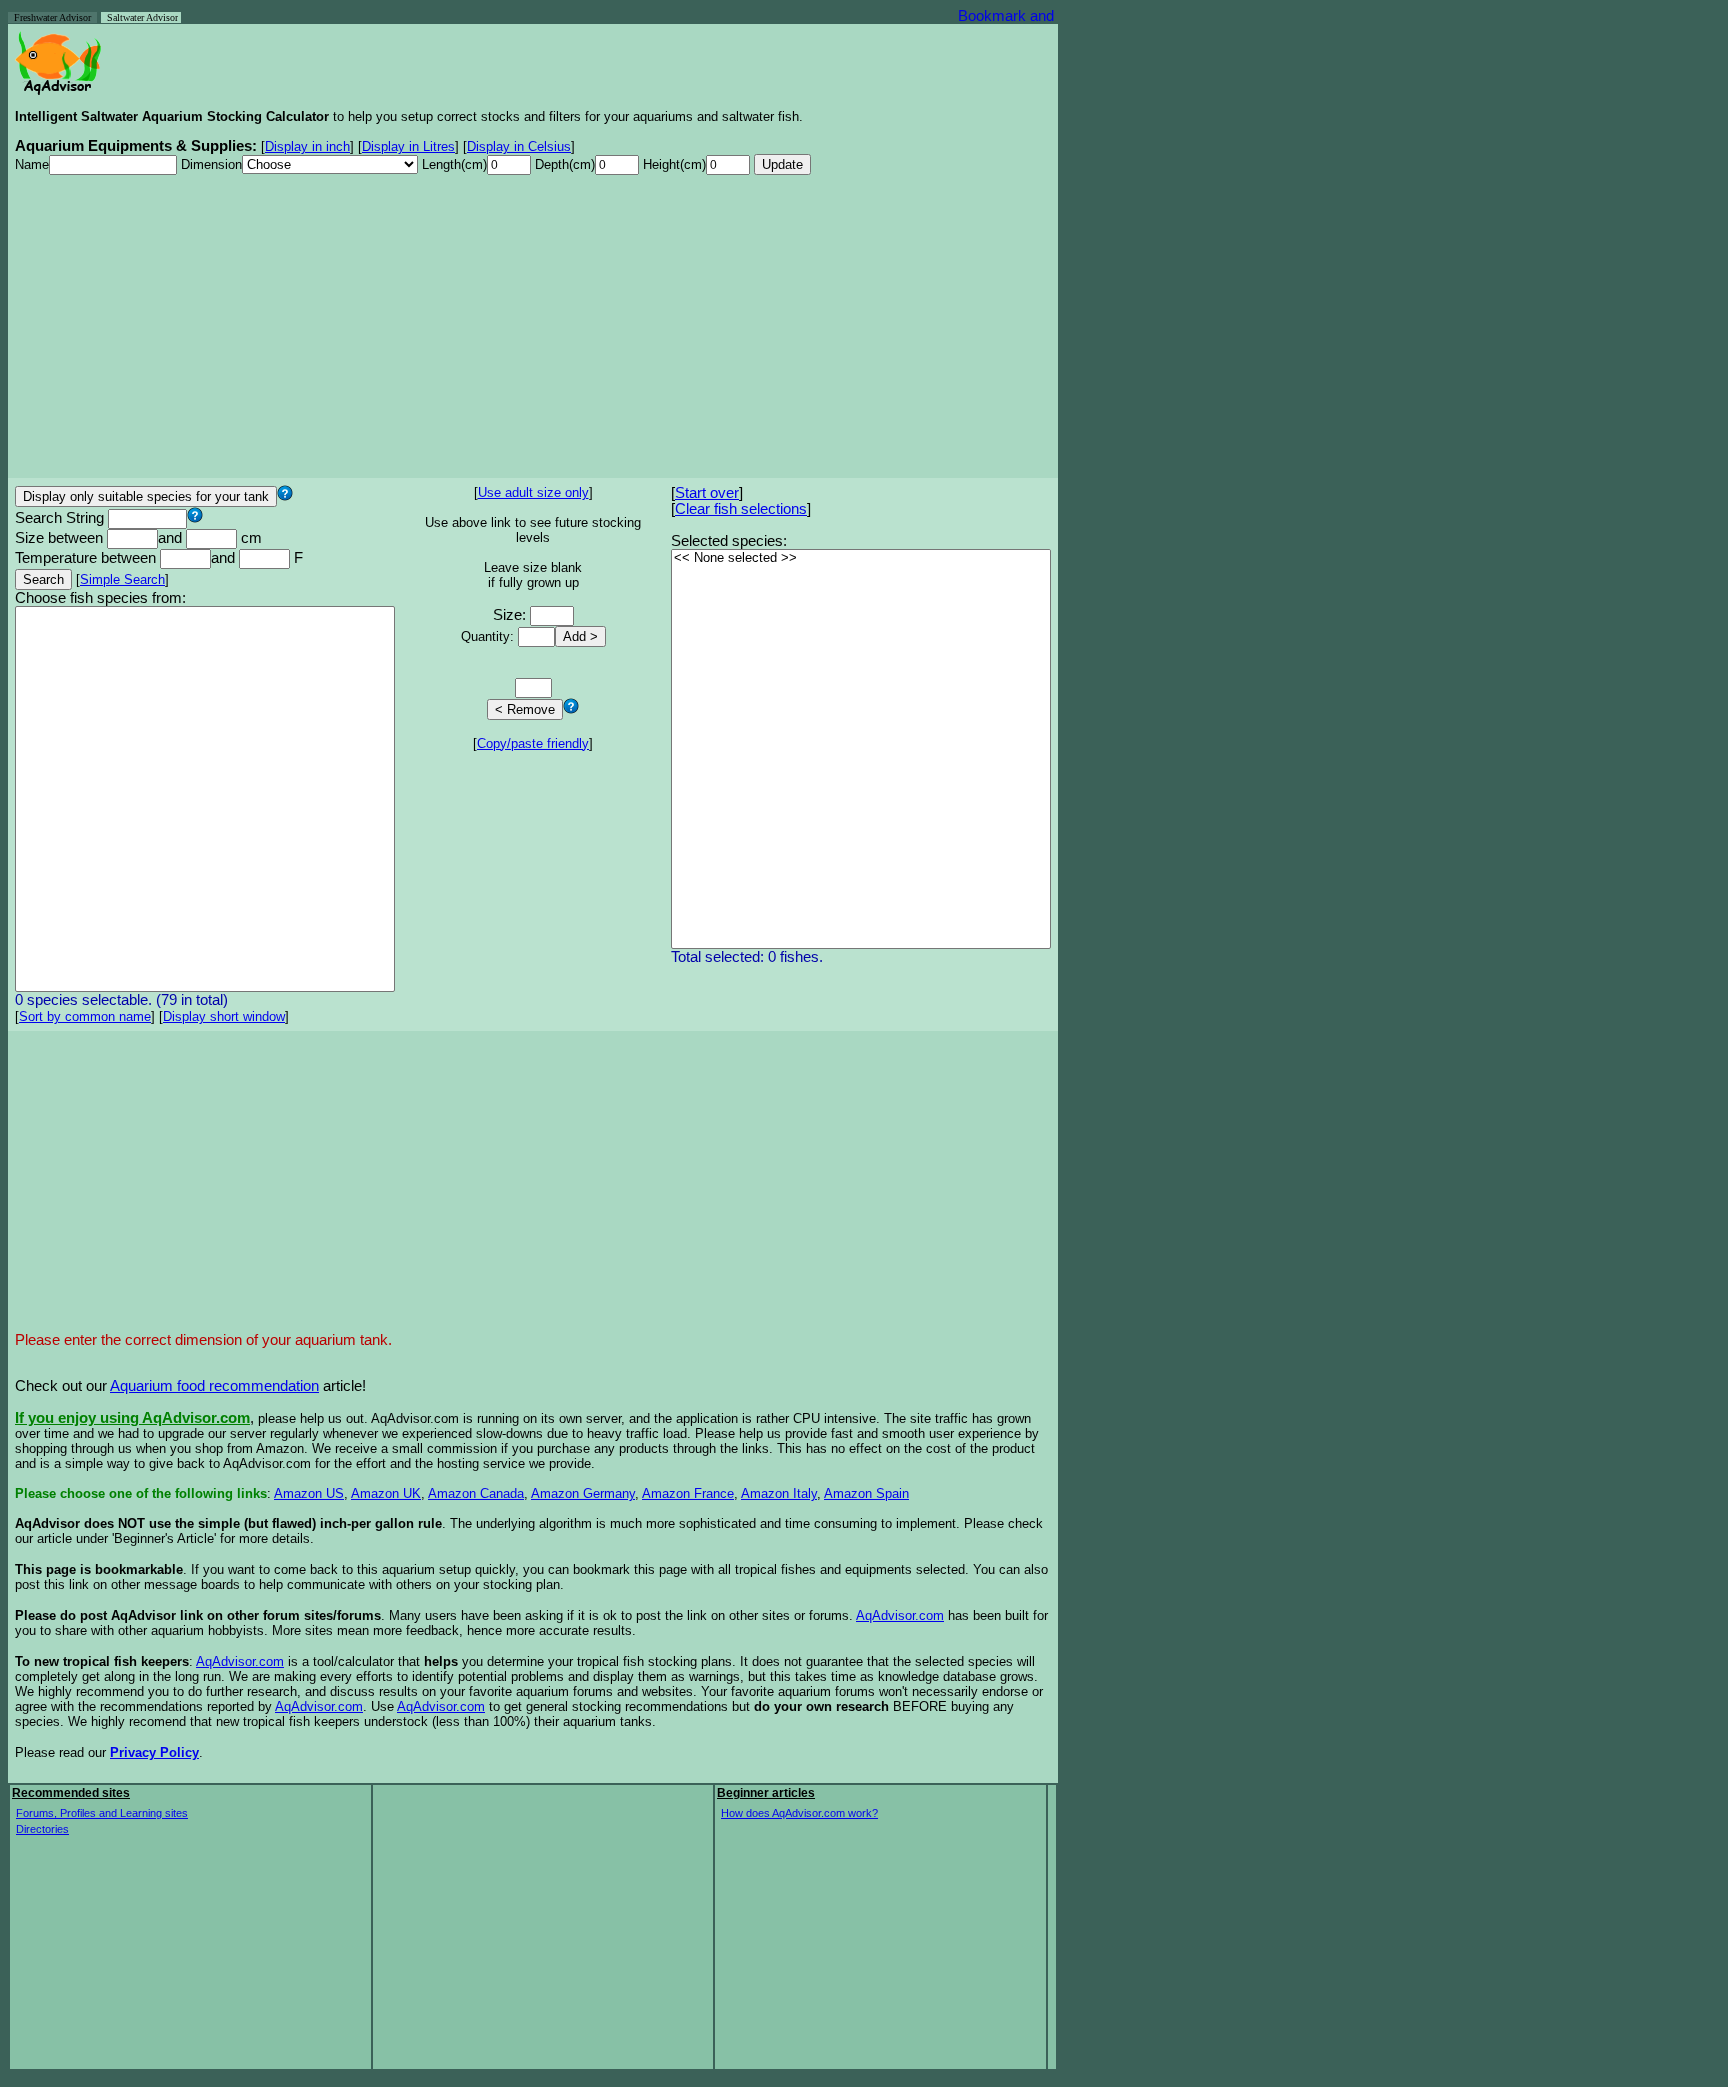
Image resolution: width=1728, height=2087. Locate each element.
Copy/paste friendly (533, 743)
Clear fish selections (741, 509)
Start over (707, 493)
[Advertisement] (533, 331)
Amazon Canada (476, 1493)
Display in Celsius (519, 146)
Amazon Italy (779, 1493)
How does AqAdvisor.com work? (799, 1813)
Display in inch (307, 146)
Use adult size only (533, 492)
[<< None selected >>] (861, 558)
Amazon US (309, 1493)
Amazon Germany (583, 1493)
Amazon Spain (866, 1493)
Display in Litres (408, 146)
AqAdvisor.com (900, 1615)
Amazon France (688, 1493)
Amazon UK (386, 1493)
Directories (42, 1829)
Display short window (224, 1016)
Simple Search (122, 579)
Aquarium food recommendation (214, 1386)
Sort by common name (85, 1016)
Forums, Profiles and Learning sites (102, 1813)
